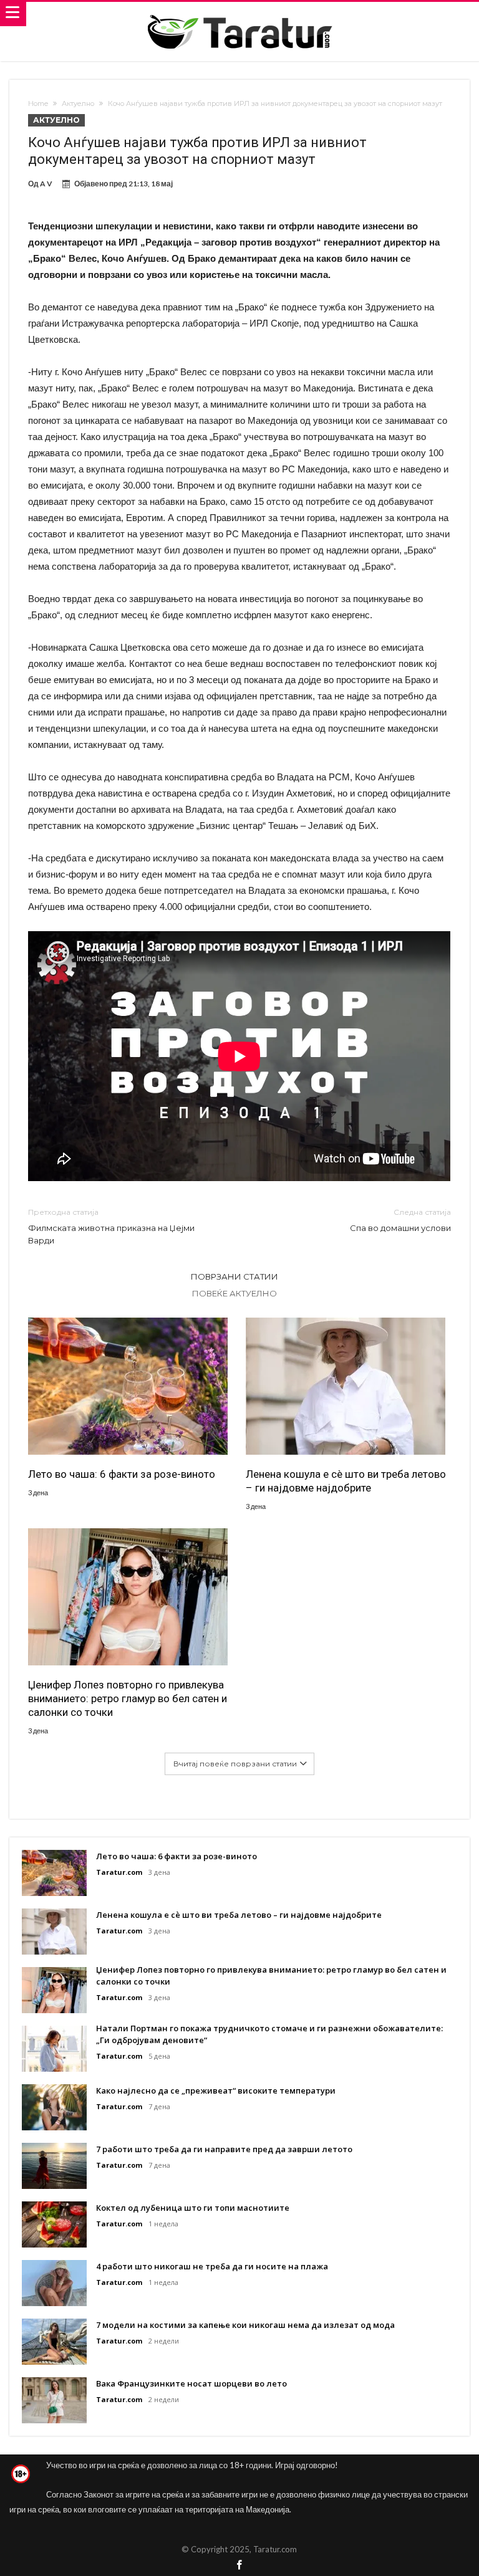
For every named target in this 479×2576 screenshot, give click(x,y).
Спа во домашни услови (400, 1220)
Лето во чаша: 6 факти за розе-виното (122, 1474)
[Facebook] (239, 2566)
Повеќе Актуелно (235, 1293)
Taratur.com (119, 1872)
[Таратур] (239, 14)
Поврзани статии (235, 1276)
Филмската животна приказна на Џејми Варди (111, 1226)
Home (38, 103)
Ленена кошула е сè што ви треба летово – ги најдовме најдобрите (346, 1481)
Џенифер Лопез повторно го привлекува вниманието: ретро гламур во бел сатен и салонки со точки (128, 1698)
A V (46, 184)
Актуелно (78, 103)
